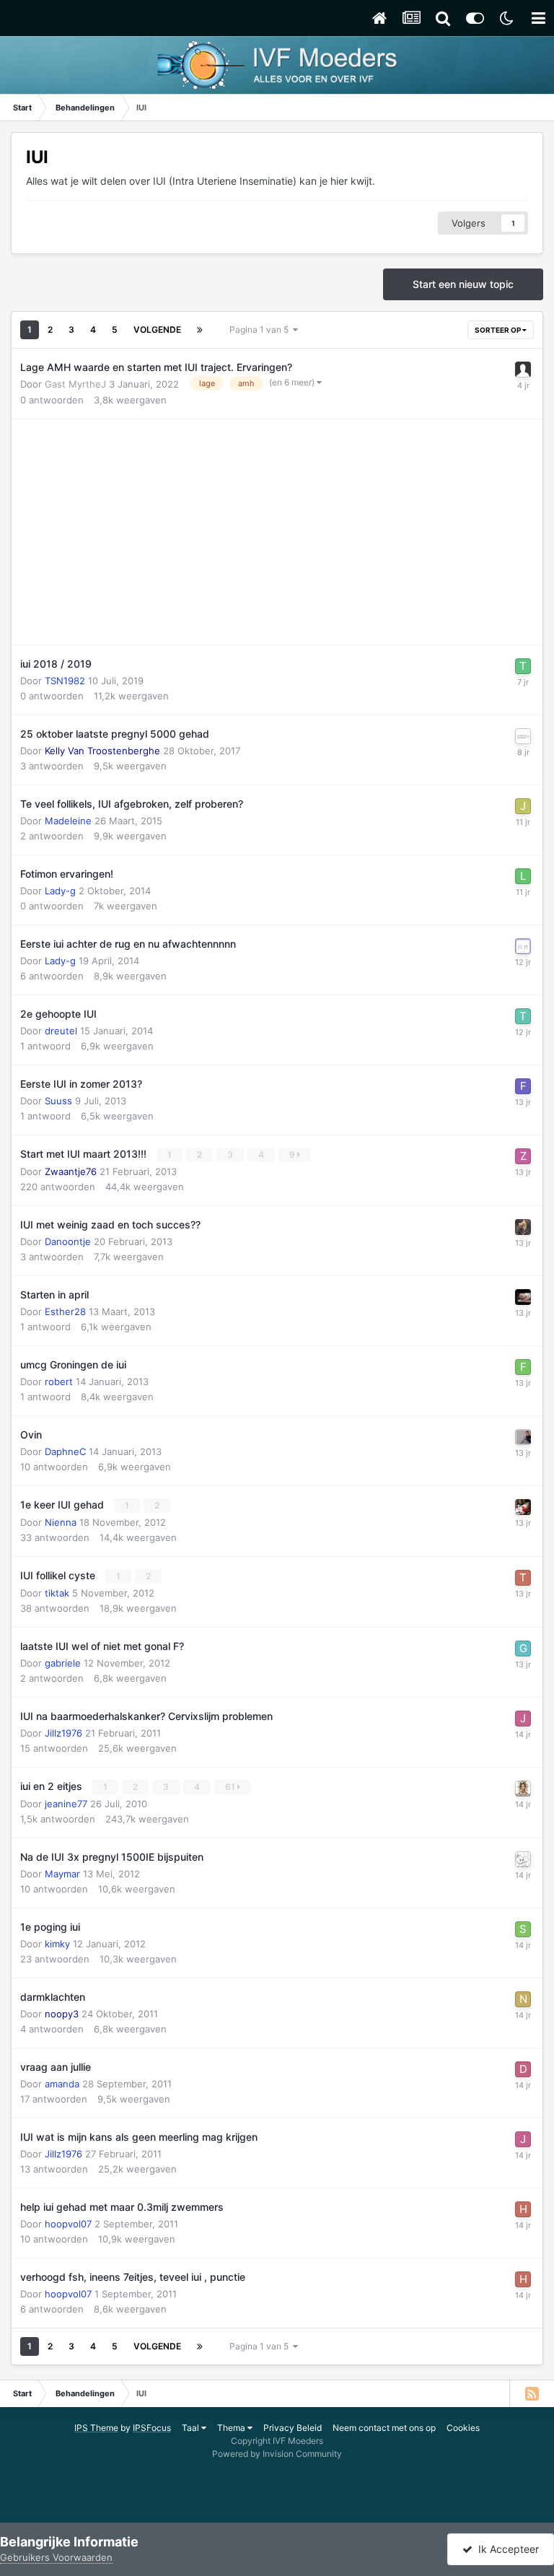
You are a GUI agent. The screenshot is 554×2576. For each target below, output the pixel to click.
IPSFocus (152, 2428)
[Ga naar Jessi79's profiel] (523, 806)
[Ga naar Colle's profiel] (523, 1437)
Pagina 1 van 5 (261, 329)
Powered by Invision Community (277, 2454)
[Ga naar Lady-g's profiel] (523, 876)
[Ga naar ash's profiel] (523, 736)
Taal (192, 2428)
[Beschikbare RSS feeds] (532, 2393)
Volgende (157, 329)
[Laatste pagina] (200, 330)
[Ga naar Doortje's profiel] (523, 2069)
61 (231, 1787)
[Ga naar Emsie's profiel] (523, 1297)
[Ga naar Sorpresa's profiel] (523, 1507)
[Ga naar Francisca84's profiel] (523, 1367)
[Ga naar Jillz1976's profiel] (523, 1719)
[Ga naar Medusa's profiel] (523, 1789)
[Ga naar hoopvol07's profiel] (523, 2209)
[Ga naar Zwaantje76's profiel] (523, 1156)
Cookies (463, 2428)
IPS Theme (96, 2428)
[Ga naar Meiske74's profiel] (523, 946)
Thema (232, 2428)
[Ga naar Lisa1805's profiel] (523, 1227)
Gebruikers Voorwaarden (56, 2557)
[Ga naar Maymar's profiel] (523, 1859)
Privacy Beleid (293, 2428)
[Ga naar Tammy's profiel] (523, 1016)
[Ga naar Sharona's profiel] (523, 1929)
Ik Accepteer (506, 2549)
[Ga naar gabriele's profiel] (523, 1649)
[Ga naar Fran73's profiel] (523, 1086)
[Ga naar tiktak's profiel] (523, 1578)
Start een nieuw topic (463, 284)
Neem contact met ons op (384, 2428)
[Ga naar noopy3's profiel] (523, 1999)
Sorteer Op (498, 330)
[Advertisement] (189, 532)
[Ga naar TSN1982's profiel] (523, 666)
